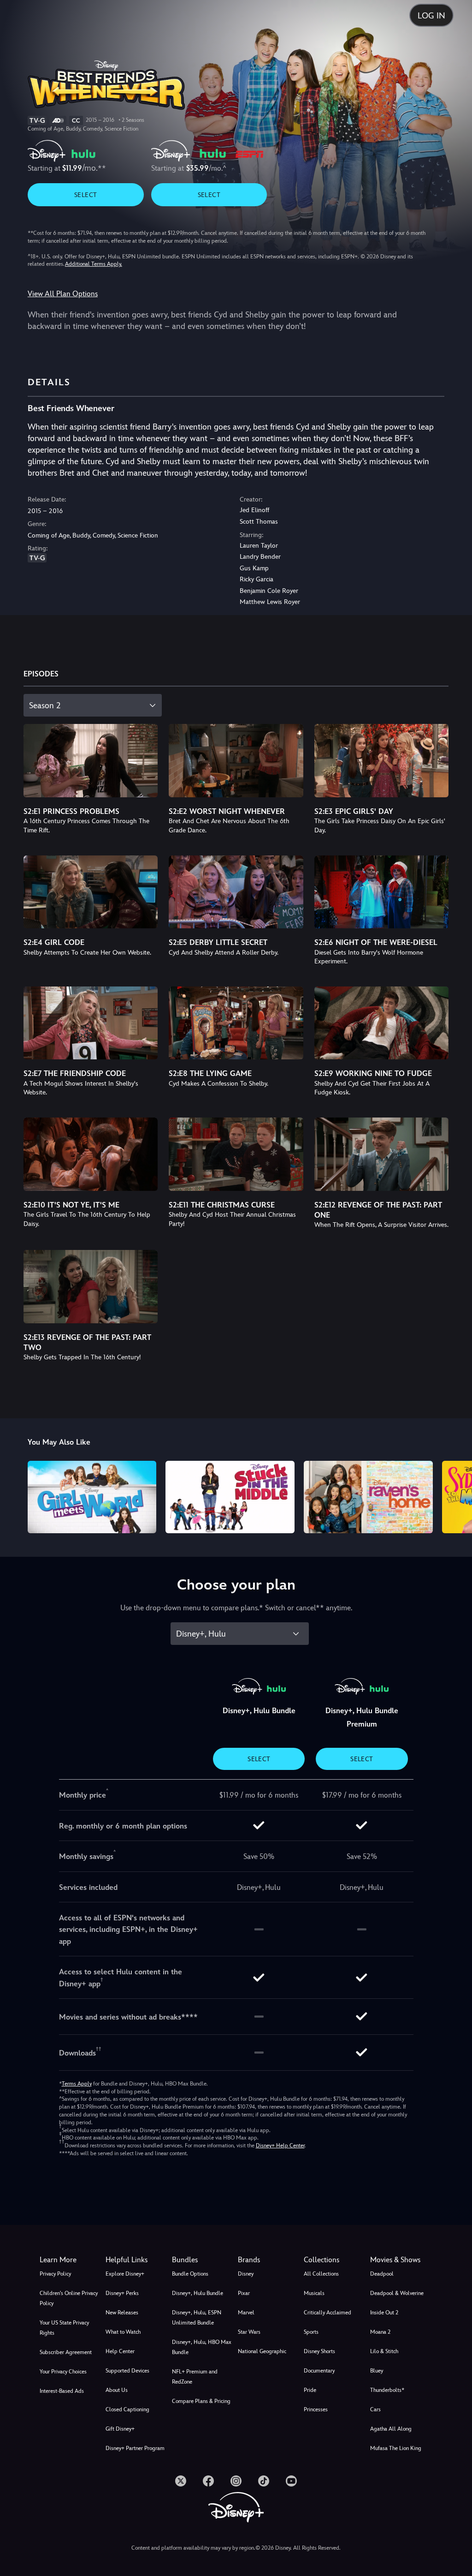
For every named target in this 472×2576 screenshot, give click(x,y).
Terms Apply (77, 2084)
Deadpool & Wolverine (397, 2293)
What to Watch (123, 2332)
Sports (311, 2332)
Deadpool (382, 2274)
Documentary (319, 2371)
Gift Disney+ (120, 2429)
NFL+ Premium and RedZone (195, 2377)
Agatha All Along (391, 2429)
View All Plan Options (63, 294)
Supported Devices (127, 2371)
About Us (117, 2390)
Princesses (316, 2409)
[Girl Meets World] (92, 1497)
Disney (246, 2274)
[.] (181, 2481)
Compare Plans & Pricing (201, 2401)
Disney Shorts (319, 2351)
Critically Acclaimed (327, 2313)
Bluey (377, 2371)
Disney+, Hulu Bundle (198, 2293)
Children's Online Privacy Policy (69, 2298)
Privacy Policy (55, 2274)
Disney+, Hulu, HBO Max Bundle (202, 2347)
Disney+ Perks (122, 2293)
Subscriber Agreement (66, 2352)
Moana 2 (380, 2332)
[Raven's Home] (368, 1497)
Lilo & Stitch (384, 2351)
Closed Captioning (127, 2409)
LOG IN (431, 15)
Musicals (314, 2293)
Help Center (120, 2351)
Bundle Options (190, 2274)
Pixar (244, 2293)
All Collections (321, 2274)
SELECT (86, 195)
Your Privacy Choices (63, 2372)
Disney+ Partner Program (135, 2448)
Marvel (246, 2313)
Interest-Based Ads (62, 2391)
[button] (137, 2260)
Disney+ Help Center (280, 2146)
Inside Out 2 (384, 2313)
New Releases (122, 2313)
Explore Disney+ (125, 2274)
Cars (375, 2409)
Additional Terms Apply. (94, 264)
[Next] (456, 1496)
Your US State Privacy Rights (64, 2328)
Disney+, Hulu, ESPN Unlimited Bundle (197, 2318)
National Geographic (262, 2351)
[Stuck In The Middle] (230, 1497)
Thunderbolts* (387, 2390)
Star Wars (249, 2332)
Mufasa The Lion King (396, 2448)
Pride (310, 2390)
